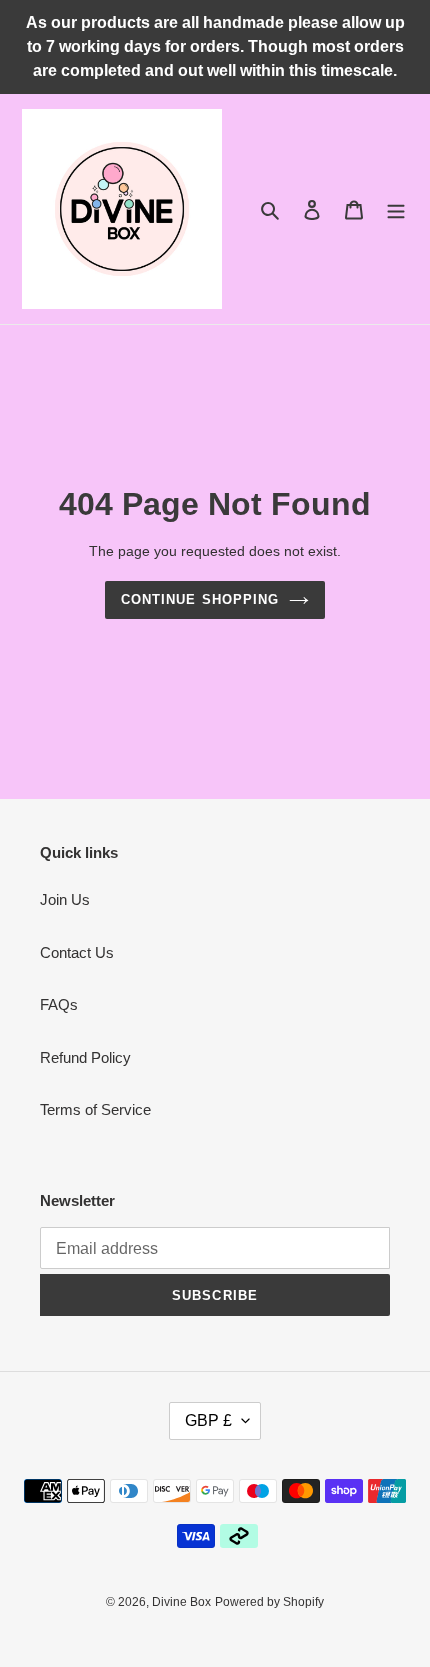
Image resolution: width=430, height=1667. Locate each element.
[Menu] (396, 209)
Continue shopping (200, 599)
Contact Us (77, 952)
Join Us (65, 899)
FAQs (59, 1004)
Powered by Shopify (269, 1602)
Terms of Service (95, 1109)
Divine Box (181, 1602)
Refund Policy (85, 1057)
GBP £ (208, 1420)
